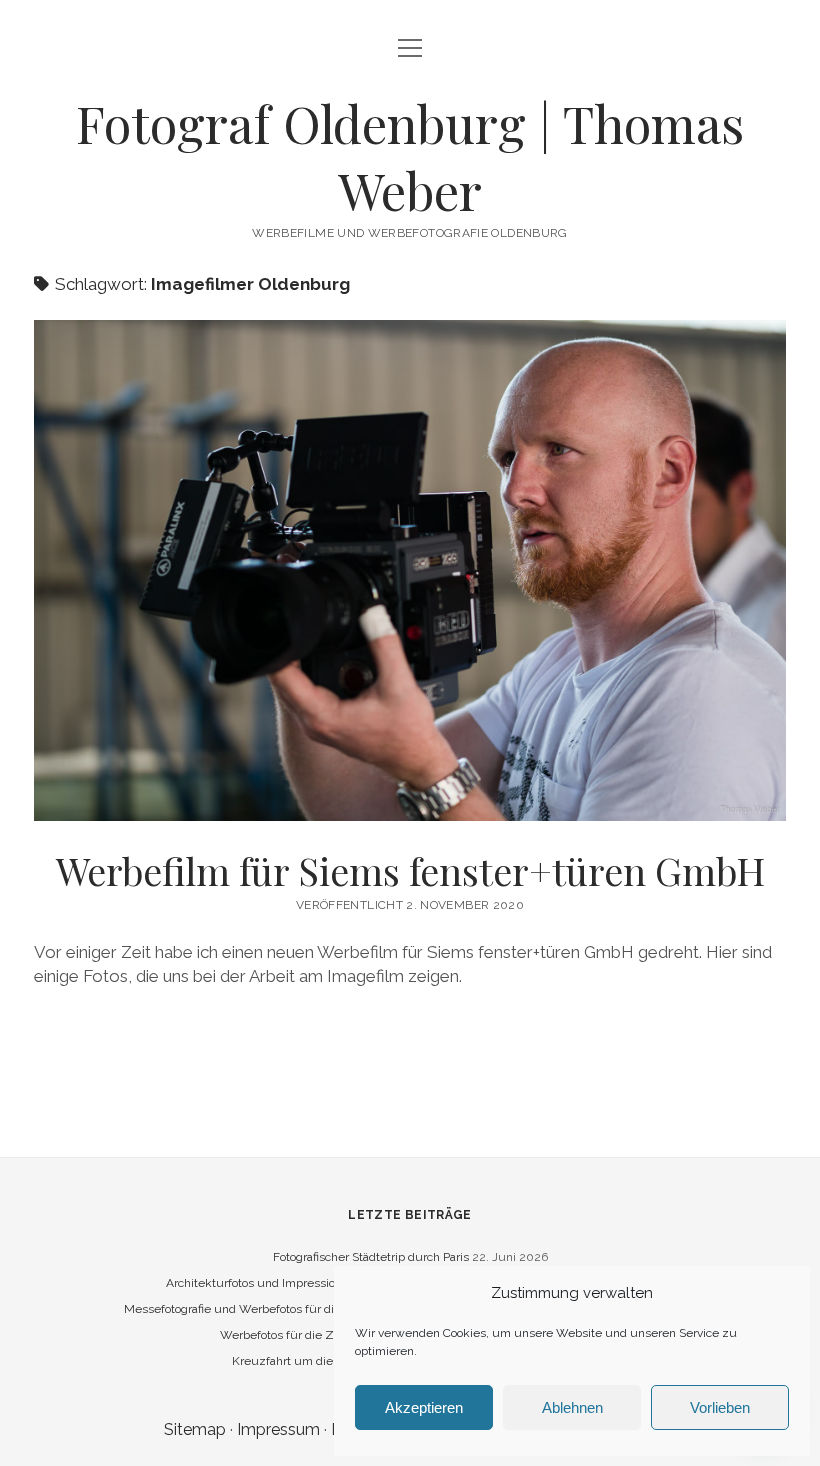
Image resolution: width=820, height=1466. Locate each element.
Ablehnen (572, 1407)
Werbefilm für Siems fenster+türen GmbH (410, 870)
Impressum (278, 1429)
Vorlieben (720, 1407)
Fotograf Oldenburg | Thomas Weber (410, 156)
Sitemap (195, 1429)
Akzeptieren (424, 1407)
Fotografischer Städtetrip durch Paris (371, 1257)
